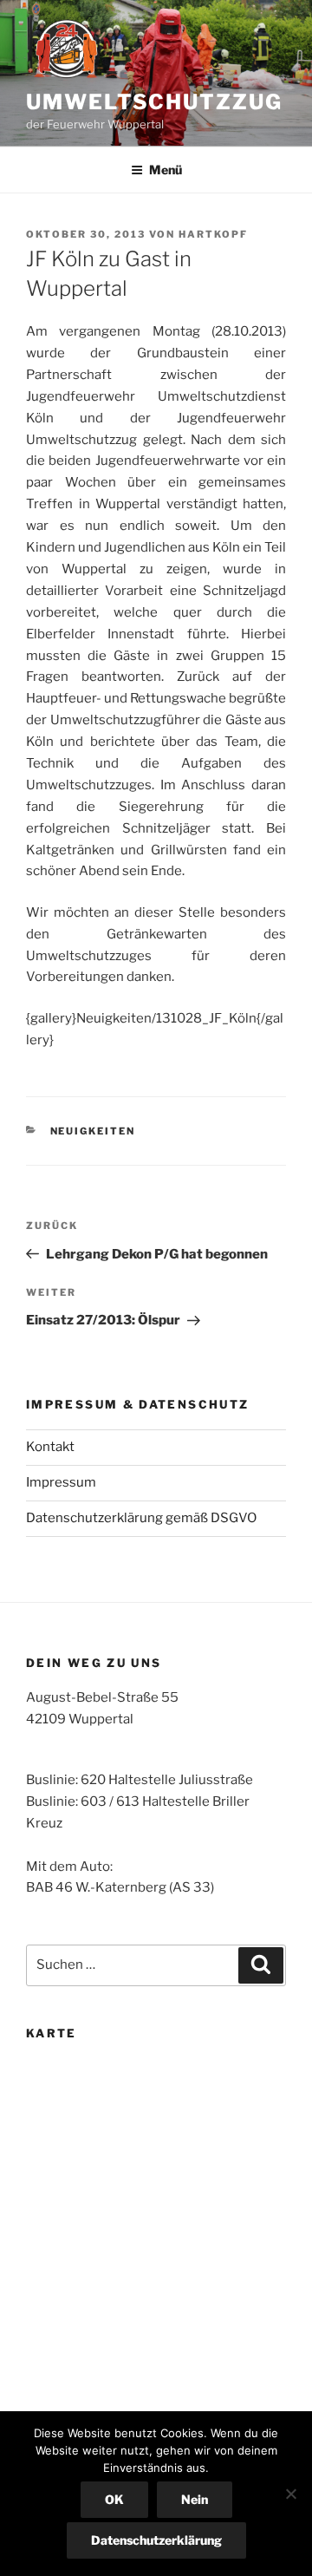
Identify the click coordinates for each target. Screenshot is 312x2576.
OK (114, 2499)
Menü (166, 170)
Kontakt (50, 1447)
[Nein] (290, 2494)
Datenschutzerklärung (156, 2540)
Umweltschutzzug (154, 102)
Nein (195, 2499)
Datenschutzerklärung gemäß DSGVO (141, 1518)
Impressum (61, 1482)
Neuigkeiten (93, 1131)
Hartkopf (213, 234)
